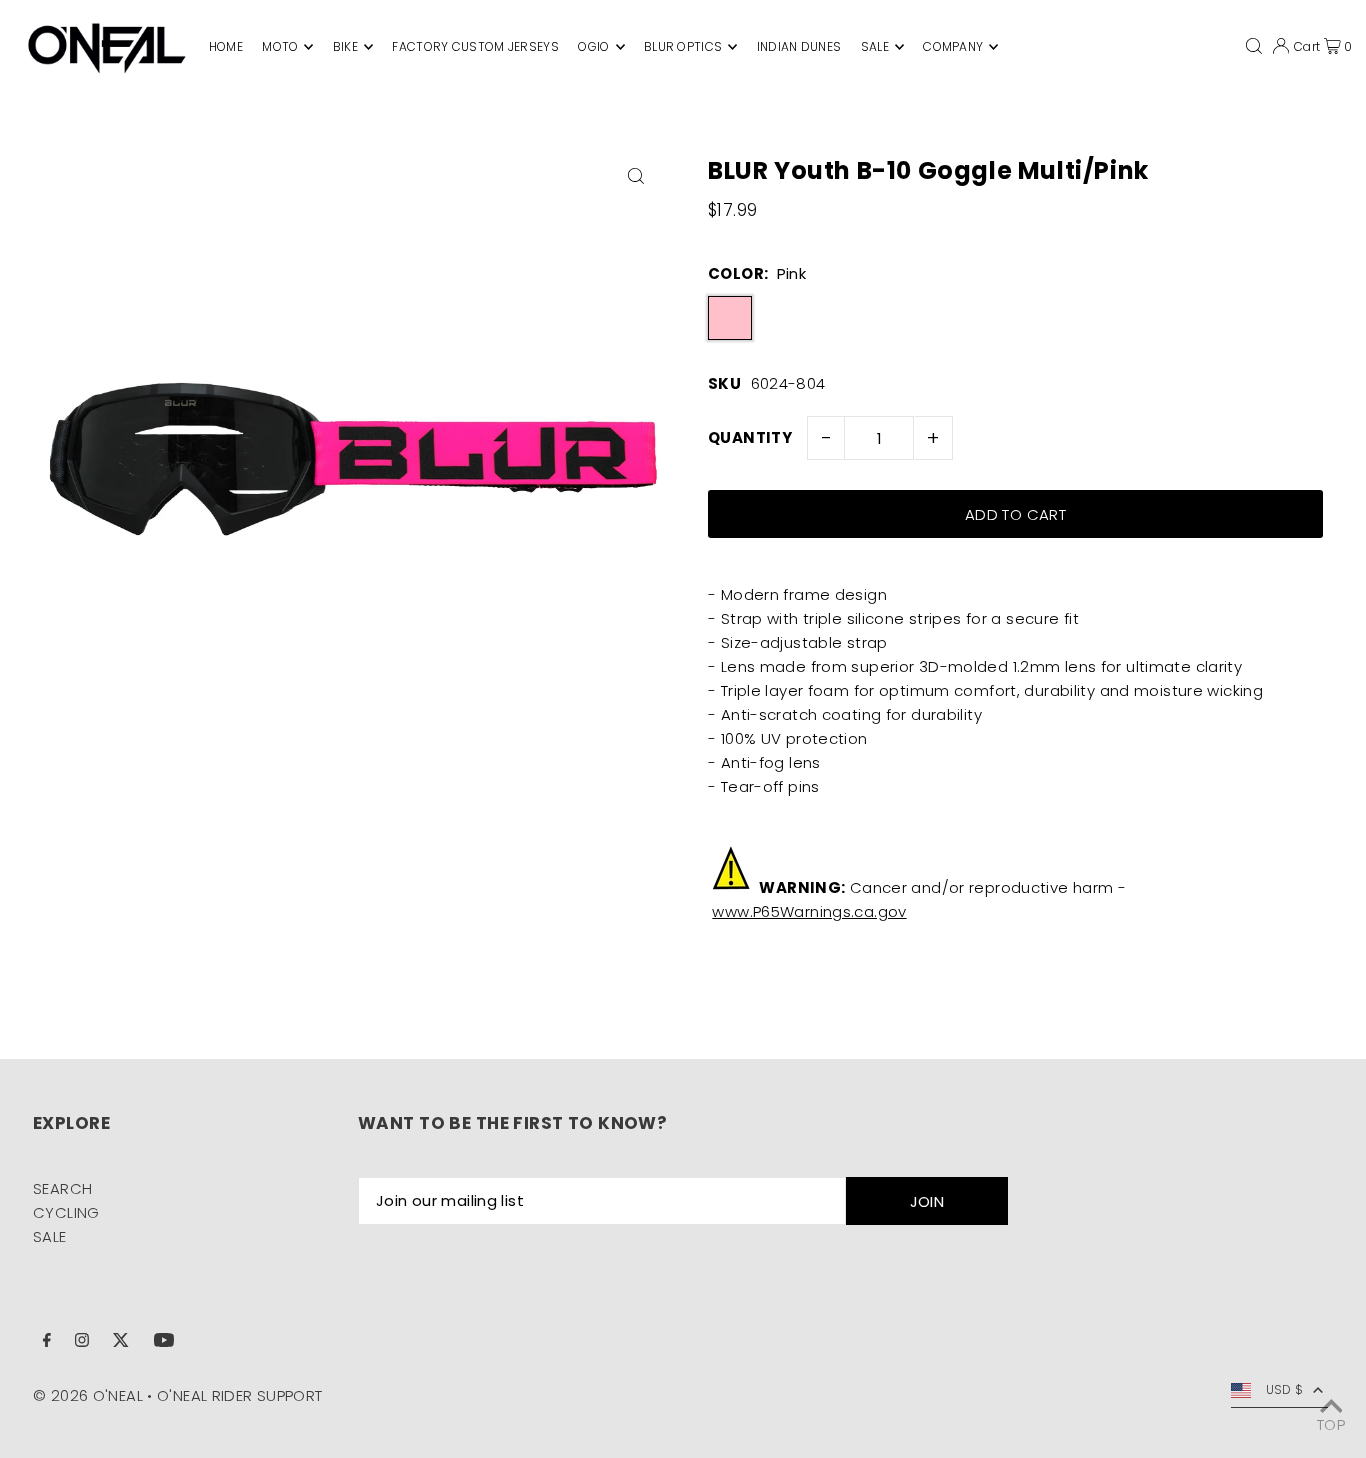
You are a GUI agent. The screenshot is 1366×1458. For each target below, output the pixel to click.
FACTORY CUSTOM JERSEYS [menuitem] (475, 46)
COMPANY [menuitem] (953, 46)
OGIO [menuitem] (593, 46)
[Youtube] (164, 1342)
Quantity (750, 437)
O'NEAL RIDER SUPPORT (240, 1395)
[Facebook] (47, 1342)
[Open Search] (1254, 46)
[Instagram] (82, 1342)
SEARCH (62, 1188)
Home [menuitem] (226, 46)
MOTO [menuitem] (280, 46)
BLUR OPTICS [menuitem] (683, 46)
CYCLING (66, 1212)
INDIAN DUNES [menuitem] (799, 46)
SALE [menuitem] (875, 46)
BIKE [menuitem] (345, 46)
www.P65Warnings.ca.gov (809, 911)
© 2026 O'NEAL (88, 1395)
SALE (50, 1236)
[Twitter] (121, 1342)
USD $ (1285, 1389)
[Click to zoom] (635, 175)
